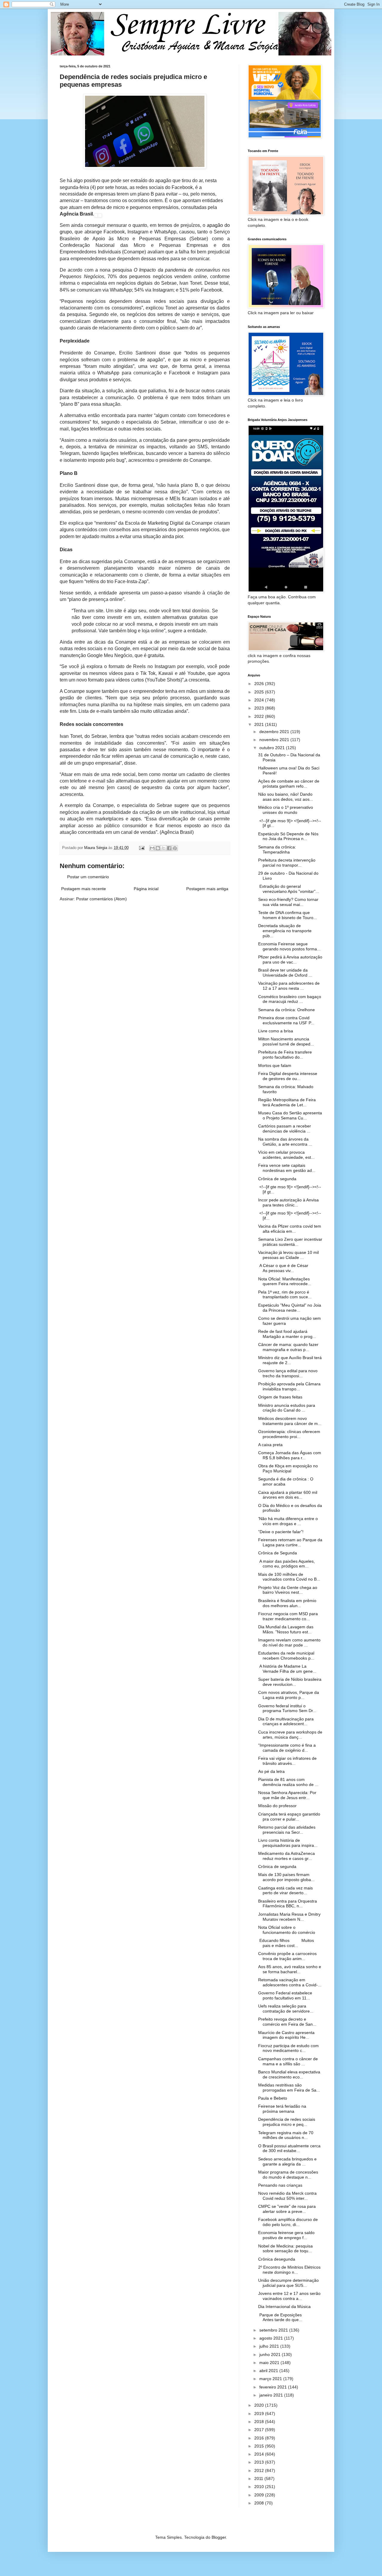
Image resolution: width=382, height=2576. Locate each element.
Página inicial (146, 889)
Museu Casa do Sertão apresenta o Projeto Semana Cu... (290, 1115)
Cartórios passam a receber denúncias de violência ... (285, 1129)
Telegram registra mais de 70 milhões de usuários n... (286, 2135)
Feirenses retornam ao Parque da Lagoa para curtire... (290, 1542)
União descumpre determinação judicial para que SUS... (288, 2283)
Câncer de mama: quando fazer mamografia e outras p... (288, 1347)
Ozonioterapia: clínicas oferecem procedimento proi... (289, 1434)
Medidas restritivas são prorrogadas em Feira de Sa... (289, 2088)
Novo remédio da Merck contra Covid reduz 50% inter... (287, 2196)
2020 (260, 2405)
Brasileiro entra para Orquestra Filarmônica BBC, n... (288, 1904)
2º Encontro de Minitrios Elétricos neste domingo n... (289, 2270)
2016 (260, 2438)
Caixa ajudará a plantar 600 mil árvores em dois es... (288, 1495)
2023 (260, 708)
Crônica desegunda (277, 2259)
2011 (259, 2479)
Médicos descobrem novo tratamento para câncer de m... (290, 1421)
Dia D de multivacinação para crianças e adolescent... (286, 1721)
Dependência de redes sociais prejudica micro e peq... (287, 2122)
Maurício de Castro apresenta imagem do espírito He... (286, 2035)
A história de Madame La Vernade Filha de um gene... (287, 1669)
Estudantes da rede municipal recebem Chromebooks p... (286, 1656)
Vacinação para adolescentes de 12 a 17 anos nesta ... (289, 986)
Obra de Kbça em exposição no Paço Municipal (288, 1468)
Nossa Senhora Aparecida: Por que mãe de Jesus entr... (287, 1795)
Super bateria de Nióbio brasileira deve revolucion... (290, 1682)
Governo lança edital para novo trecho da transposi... (288, 1373)
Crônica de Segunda (278, 1553)
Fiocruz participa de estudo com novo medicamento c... (288, 2048)
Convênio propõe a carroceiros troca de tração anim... (287, 1956)
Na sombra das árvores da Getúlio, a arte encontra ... (285, 1142)
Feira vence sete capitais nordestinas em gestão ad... (287, 1168)
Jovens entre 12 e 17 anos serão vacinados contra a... (289, 2296)
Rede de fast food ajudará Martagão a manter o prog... (287, 1334)
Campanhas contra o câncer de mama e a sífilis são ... (288, 2061)
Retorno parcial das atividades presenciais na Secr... (287, 1830)
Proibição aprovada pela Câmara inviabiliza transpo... (289, 1386)
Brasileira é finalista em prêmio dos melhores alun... (287, 1603)
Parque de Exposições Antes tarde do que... (285, 2317)
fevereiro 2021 (274, 2387)
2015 (260, 2446)
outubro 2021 (273, 748)
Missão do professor (277, 1806)
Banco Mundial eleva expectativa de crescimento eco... (289, 2074)
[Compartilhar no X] (164, 848)
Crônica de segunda (277, 1179)
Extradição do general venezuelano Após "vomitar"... (289, 889)
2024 (260, 700)
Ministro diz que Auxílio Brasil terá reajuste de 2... (290, 1360)
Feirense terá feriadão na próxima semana (282, 2109)
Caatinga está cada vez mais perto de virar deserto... (285, 1890)
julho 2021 (270, 2346)
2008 (260, 2503)
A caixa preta (270, 1445)
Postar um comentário (88, 877)
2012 (260, 2470)
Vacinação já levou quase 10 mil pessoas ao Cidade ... (288, 1255)
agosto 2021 (272, 2338)
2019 (260, 2414)
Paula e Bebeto (273, 2098)
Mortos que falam (275, 1065)
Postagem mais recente (84, 889)
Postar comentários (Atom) (101, 899)
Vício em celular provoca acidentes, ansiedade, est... (286, 1155)
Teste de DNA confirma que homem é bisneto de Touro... (288, 915)
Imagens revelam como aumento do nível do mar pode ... (289, 1642)
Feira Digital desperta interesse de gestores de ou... (288, 1076)
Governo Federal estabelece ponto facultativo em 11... (285, 1995)
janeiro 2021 (272, 2395)
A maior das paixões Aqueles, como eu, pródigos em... (286, 1564)
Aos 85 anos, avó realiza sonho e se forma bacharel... (290, 1969)
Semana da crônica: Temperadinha (277, 849)
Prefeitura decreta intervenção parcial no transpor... (287, 863)
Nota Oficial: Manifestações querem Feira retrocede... (285, 1281)
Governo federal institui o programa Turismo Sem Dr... (287, 1708)
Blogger (219, 2537)
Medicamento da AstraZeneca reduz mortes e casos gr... (286, 1856)
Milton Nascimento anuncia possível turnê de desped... (286, 1041)
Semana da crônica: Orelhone (286, 1010)
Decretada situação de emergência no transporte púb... (285, 931)
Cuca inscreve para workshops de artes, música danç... (290, 1735)
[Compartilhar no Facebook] (169, 848)
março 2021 (271, 2379)
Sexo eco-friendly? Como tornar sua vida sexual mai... (288, 902)
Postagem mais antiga (207, 889)
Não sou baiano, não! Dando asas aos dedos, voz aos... (286, 797)
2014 (260, 2454)
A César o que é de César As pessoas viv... (289, 1268)
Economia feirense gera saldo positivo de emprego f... (286, 2235)
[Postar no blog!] (158, 848)
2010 (260, 2487)
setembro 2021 (274, 2330)
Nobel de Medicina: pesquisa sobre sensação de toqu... (285, 2249)
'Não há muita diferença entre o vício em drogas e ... (288, 1521)
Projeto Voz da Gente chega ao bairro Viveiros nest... (288, 1590)
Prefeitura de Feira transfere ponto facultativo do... (285, 1055)
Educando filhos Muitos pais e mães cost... (286, 1943)
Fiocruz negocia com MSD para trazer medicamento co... (288, 1616)
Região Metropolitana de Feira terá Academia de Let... (287, 1102)
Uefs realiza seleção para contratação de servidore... (286, 2009)
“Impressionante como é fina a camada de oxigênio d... (287, 1748)
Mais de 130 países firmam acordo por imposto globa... (286, 1877)
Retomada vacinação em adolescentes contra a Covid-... (290, 1982)
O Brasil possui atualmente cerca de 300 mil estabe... (289, 2148)
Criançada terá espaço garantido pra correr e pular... (289, 1817)
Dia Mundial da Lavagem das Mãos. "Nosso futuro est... (286, 1629)
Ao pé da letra (271, 1771)
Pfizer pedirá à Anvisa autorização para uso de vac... (290, 959)
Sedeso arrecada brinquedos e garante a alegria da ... (287, 2161)
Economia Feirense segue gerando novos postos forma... (289, 946)
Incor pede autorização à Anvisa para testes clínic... (288, 1202)
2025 (260, 692)
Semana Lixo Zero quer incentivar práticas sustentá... (290, 1242)
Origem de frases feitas (280, 1397)
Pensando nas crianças (280, 2185)
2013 (260, 2462)
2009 (260, 2495)
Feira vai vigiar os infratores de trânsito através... (287, 1761)
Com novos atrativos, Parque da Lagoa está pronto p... (289, 1695)
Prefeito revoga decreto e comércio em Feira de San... (287, 2022)
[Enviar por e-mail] (152, 848)
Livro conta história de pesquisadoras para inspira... (288, 1843)
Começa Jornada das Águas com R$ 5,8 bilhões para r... (290, 1455)
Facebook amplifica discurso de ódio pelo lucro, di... (288, 2222)
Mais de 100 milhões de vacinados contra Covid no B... (289, 1577)
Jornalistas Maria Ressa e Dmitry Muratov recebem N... (289, 1917)
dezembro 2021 (275, 732)
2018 (260, 2422)
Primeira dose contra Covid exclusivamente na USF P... (286, 1020)
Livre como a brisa (276, 1031)
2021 (260, 724)
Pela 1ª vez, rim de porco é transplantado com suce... (285, 1295)
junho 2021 (271, 2355)
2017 (260, 2430)
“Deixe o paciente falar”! (281, 1532)
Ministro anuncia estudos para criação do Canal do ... (287, 1408)
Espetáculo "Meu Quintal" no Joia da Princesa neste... (290, 1308)
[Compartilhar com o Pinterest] (175, 848)
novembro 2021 (275, 740)
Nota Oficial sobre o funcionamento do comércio (287, 1930)
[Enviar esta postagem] (141, 848)
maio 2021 (270, 2363)
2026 (260, 684)
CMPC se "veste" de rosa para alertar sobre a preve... (287, 2209)
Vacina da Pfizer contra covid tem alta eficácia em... (290, 1229)
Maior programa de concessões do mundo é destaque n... (288, 2175)
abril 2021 (269, 2371)
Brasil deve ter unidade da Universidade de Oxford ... (285, 973)
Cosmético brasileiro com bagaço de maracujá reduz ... (290, 999)
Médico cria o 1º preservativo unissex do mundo (286, 810)
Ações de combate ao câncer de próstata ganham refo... (289, 784)
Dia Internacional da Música (284, 2307)
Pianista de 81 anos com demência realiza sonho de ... (288, 1782)
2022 (260, 716)
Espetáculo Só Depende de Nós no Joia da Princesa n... (288, 836)
